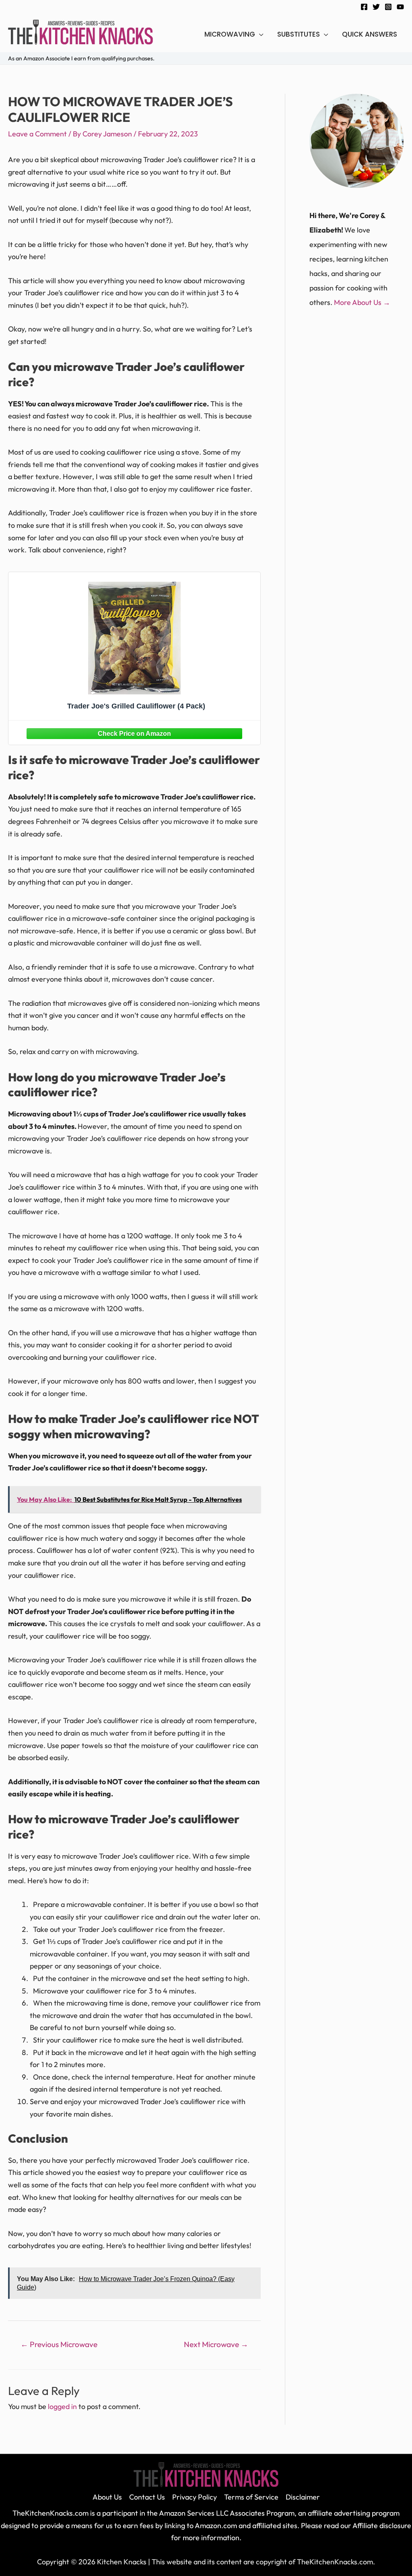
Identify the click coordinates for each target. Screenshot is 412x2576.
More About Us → (362, 302)
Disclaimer (303, 2497)
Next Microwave (216, 2344)
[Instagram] (388, 7)
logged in (62, 2406)
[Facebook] (364, 7)
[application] (259, 34)
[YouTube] (400, 7)
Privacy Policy (195, 2497)
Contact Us (147, 2497)
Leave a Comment (37, 134)
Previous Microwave (59, 2344)
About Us (107, 2497)
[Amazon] (134, 733)
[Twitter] (376, 7)
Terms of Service (251, 2497)
